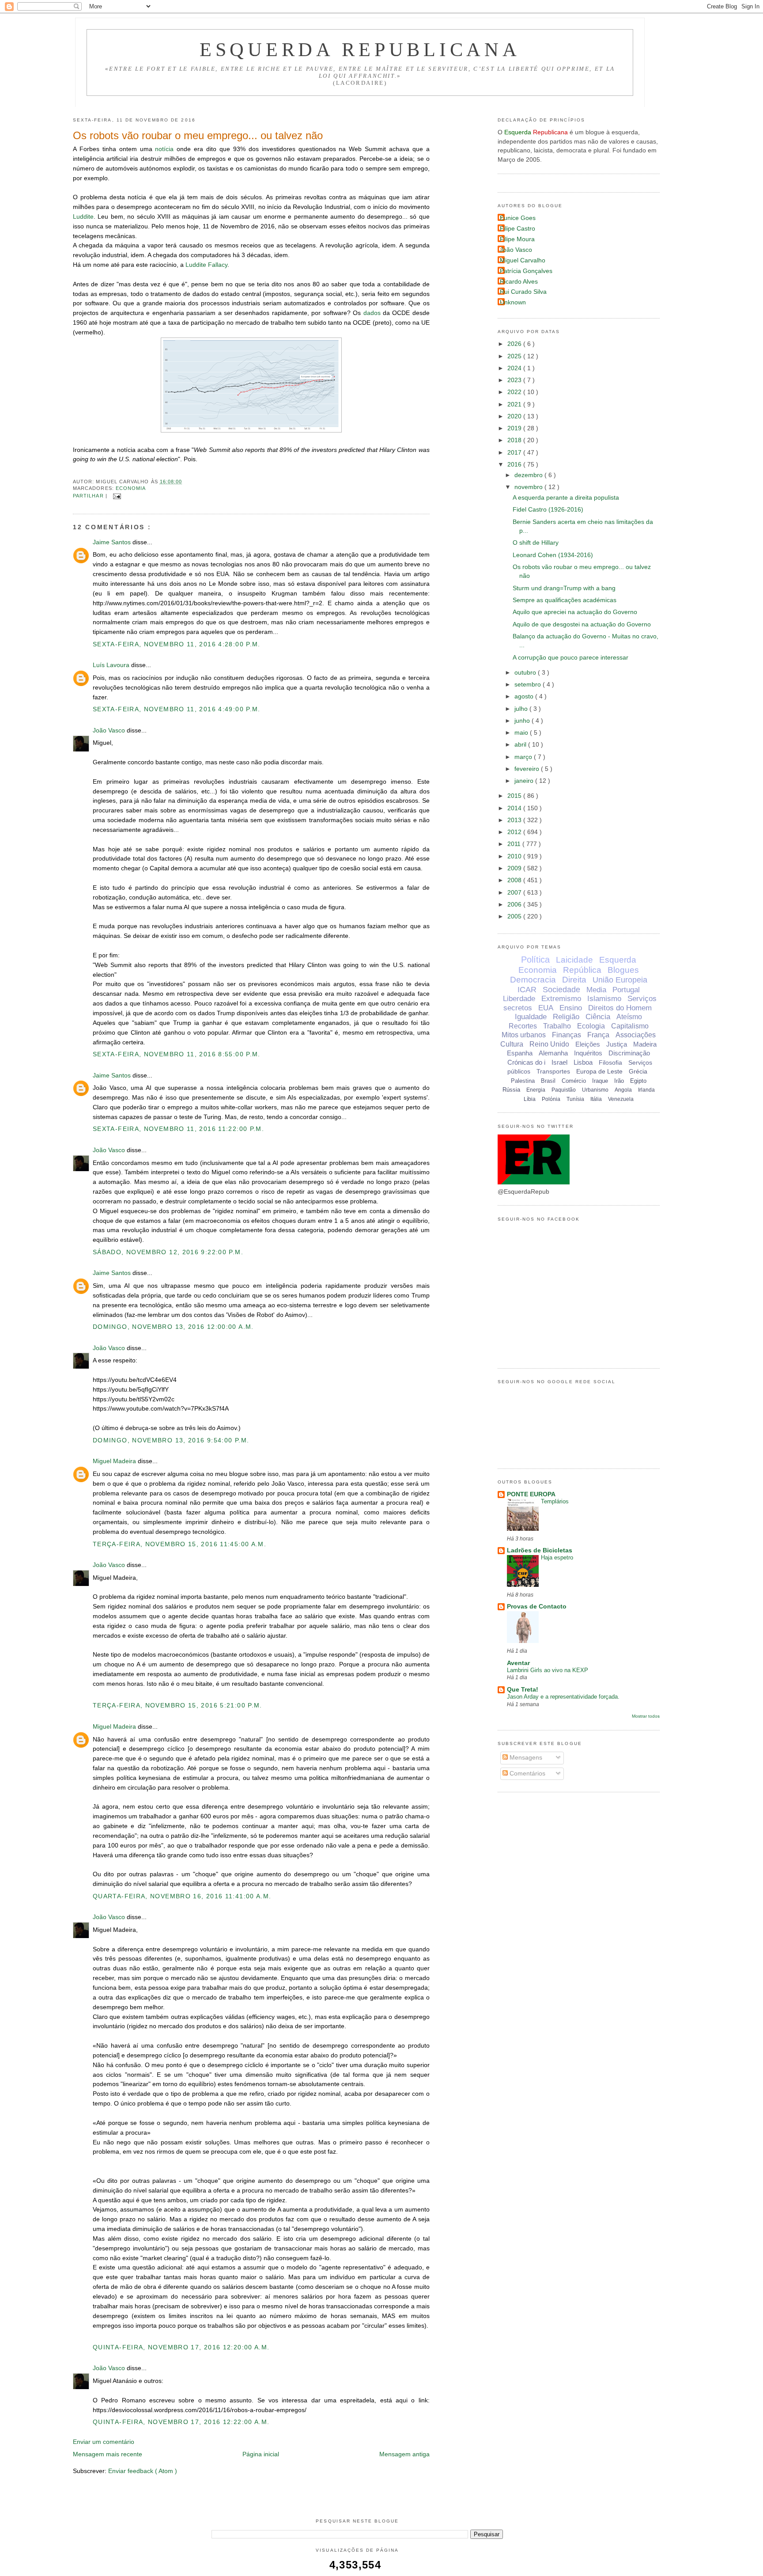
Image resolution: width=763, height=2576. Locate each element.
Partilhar (89, 496)
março (524, 757)
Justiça (617, 1044)
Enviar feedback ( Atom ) (143, 2471)
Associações (636, 1035)
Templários (555, 1501)
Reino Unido (549, 1044)
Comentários (527, 1774)
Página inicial (261, 2454)
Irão (619, 1081)
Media (596, 990)
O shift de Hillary (536, 543)
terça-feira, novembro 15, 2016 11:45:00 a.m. (179, 1544)
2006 (515, 905)
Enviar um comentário (104, 2442)
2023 (515, 380)
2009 (515, 868)
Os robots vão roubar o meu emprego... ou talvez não (198, 135)
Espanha (520, 1053)
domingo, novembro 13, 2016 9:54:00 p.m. (171, 1440)
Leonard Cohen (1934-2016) (553, 555)
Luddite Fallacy (206, 265)
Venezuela (621, 1099)
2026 (515, 344)
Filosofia (610, 1062)
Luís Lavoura (112, 665)
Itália (596, 1099)
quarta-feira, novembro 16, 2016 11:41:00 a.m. (182, 1896)
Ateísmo (629, 1017)
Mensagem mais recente (108, 2454)
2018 (515, 440)
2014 (515, 808)
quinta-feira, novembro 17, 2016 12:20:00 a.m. (181, 2347)
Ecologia (591, 1026)
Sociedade (561, 990)
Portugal (626, 990)
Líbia (530, 1099)
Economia (131, 488)
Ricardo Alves (519, 282)
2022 (515, 392)
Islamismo (604, 999)
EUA (546, 1008)
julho (522, 709)
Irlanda (646, 1090)
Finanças (567, 1035)
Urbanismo (595, 1090)
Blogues (623, 970)
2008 (515, 880)
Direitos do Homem (620, 1008)
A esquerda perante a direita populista (566, 498)
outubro (526, 673)
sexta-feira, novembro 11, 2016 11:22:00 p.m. (178, 1129)
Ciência (598, 1017)
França (598, 1035)
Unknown (513, 302)
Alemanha (553, 1053)
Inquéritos (588, 1053)
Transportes (553, 1071)
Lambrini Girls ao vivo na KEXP (548, 1670)
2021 (515, 404)
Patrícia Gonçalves (526, 271)
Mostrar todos (646, 1716)
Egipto (638, 1081)
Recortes (523, 1026)
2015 (515, 796)
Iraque (600, 1081)
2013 (515, 820)
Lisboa (583, 1062)
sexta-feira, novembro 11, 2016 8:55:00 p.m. (177, 1054)
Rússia (511, 1090)
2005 (515, 916)
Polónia (551, 1099)
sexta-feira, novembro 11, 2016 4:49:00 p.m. (177, 709)
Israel (559, 1062)
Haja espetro (557, 1557)
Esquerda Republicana (360, 49)
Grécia (638, 1071)
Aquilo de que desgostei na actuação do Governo (582, 624)
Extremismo (561, 999)
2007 (515, 893)
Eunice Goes (518, 218)
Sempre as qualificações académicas (565, 600)
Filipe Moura (517, 239)
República (582, 970)
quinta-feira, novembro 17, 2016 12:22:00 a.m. (181, 2422)
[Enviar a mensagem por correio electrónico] (116, 496)
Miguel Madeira (115, 1461)
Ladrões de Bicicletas (540, 1550)
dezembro (529, 475)
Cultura (512, 1044)
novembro (529, 487)
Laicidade (574, 960)
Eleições (588, 1044)
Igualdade (531, 1017)
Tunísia (575, 1099)
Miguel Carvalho (523, 260)
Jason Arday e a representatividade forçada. (563, 1697)
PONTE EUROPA (531, 1494)
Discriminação (629, 1053)
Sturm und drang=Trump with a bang (564, 588)
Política (535, 960)
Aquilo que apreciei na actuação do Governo (575, 612)
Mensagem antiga (404, 2454)
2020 (515, 416)
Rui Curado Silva (523, 292)
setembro (529, 685)
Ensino (571, 1008)
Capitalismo (630, 1026)
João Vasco (110, 730)
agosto (525, 696)
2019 (515, 428)
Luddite (83, 217)
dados (372, 313)
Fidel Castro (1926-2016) (548, 510)
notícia (164, 149)
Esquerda (618, 960)
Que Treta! (523, 1690)
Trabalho (557, 1026)
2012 (515, 832)
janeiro (525, 781)
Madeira (645, 1044)
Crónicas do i (526, 1062)
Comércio (574, 1081)
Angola (623, 1090)
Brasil (548, 1081)
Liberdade (519, 999)
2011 (515, 844)
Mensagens (525, 1758)
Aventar (518, 1663)
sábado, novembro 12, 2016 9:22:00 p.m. (168, 1252)
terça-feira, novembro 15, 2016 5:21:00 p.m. (178, 1705)
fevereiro (528, 769)
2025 (515, 356)
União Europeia (620, 980)
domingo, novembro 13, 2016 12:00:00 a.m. (173, 1327)
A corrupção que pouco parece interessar (570, 658)
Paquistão (564, 1090)
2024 (515, 368)
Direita (574, 980)
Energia (536, 1090)
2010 (515, 856)
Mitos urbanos (524, 1035)
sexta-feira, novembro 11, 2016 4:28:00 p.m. (177, 644)
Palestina (523, 1081)
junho (523, 721)
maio (522, 733)
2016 (515, 465)
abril (521, 745)
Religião (566, 1017)
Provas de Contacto (537, 1607)
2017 (515, 453)
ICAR (527, 990)
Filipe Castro (517, 229)
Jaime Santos (113, 542)
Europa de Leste (599, 1071)
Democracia (533, 980)
